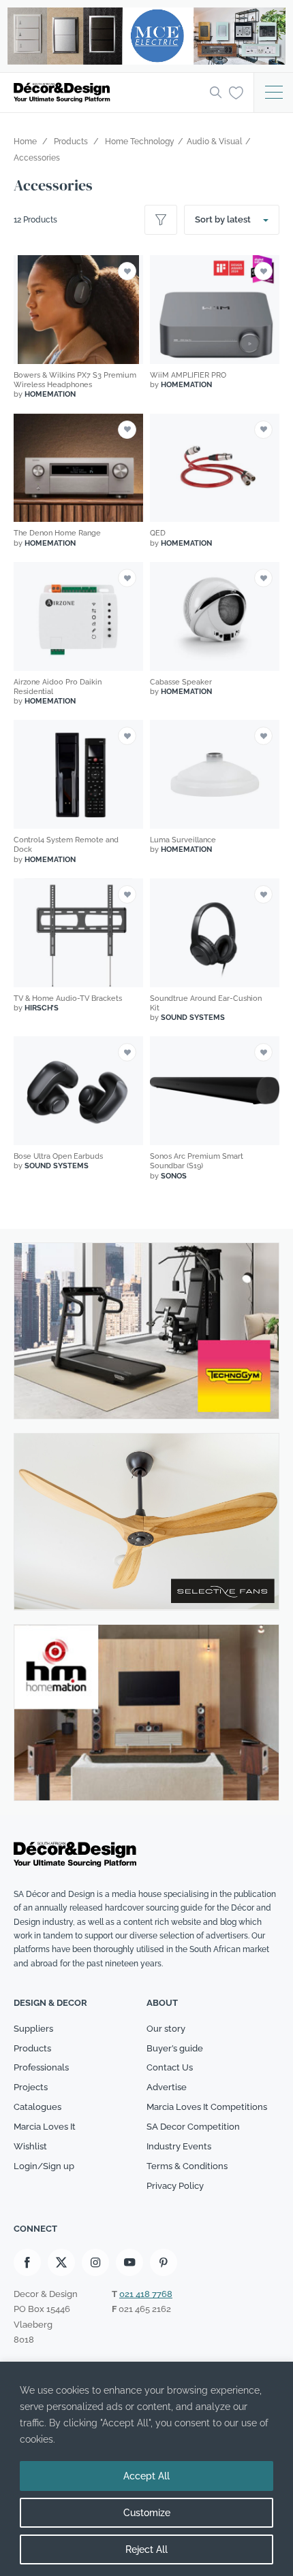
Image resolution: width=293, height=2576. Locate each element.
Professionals (41, 2067)
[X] (61, 2262)
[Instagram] (95, 2262)
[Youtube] (129, 2262)
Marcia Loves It (45, 2127)
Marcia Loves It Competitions (207, 2107)
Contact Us (170, 2067)
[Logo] (108, 93)
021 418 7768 (146, 2294)
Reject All (146, 2549)
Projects (31, 2087)
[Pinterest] (164, 2262)
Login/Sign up (44, 2166)
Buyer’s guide (175, 2048)
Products (32, 2048)
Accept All (146, 2476)
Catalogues (37, 2107)
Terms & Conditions (187, 2166)
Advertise (167, 2087)
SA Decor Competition (193, 2127)
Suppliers (33, 2029)
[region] (146, 2469)
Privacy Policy (175, 2186)
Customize (147, 2513)
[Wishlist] (236, 92)
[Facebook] (27, 2262)
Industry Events (179, 2146)
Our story (166, 2029)
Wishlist (30, 2146)
